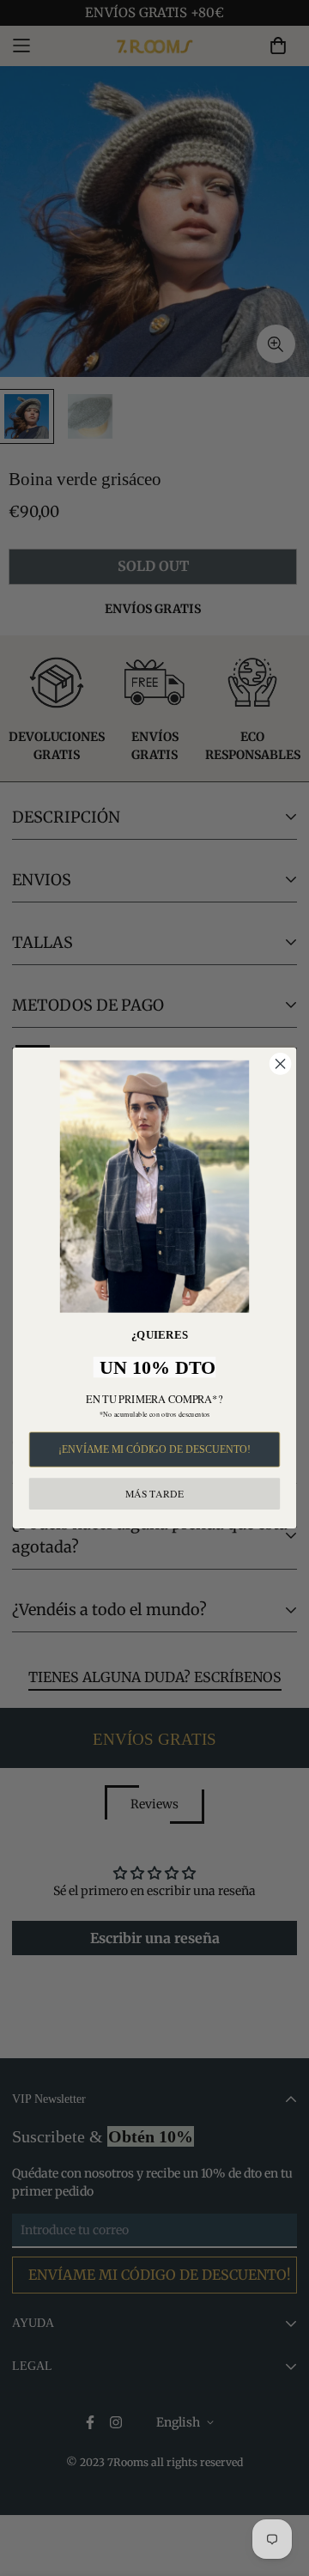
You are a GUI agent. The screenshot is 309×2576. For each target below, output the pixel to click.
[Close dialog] (281, 1064)
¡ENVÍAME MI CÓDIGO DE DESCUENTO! (154, 1449)
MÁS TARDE (154, 1493)
